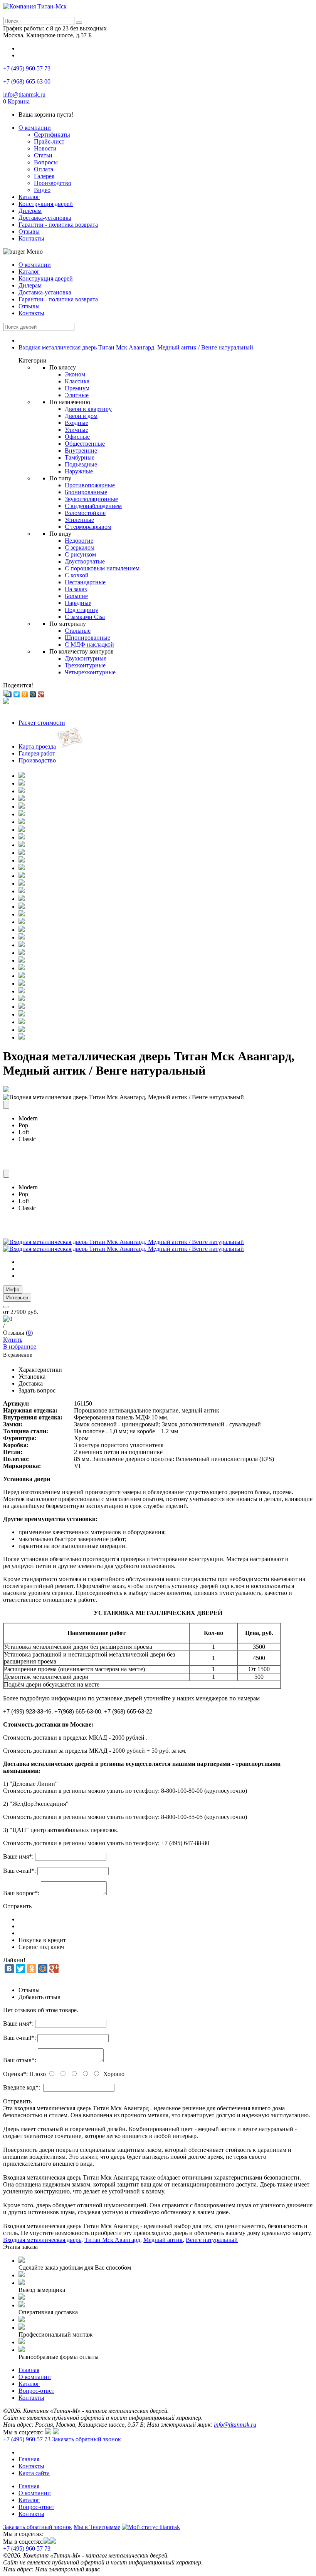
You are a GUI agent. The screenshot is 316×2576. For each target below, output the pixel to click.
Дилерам (30, 211)
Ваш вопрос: (21, 1893)
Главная (29, 2370)
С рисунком (80, 554)
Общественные (85, 444)
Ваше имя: (18, 1856)
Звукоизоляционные (91, 499)
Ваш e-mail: (19, 1871)
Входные (76, 423)
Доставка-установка (45, 218)
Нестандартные (85, 582)
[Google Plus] (41, 694)
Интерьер (17, 1298)
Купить (13, 1340)
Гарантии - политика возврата (58, 225)
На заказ (76, 589)
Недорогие (79, 541)
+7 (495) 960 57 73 (27, 68)
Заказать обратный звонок (87, 2439)
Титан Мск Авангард (112, 2240)
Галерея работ (37, 753)
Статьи (43, 155)
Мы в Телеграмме (97, 2527)
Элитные (77, 395)
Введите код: (22, 2087)
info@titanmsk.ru (235, 2425)
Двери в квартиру (88, 409)
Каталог (29, 197)
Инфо (13, 1290)
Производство (53, 183)
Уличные (76, 430)
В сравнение (18, 1355)
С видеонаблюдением (93, 506)
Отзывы (29, 232)
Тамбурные (80, 457)
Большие (76, 596)
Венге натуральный (212, 2240)
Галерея (44, 176)
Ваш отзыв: (20, 2060)
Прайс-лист (49, 141)
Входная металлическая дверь (42, 2240)
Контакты (31, 238)
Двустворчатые (85, 561)
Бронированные (86, 492)
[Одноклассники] (25, 694)
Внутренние (81, 451)
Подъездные (81, 464)
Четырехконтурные (90, 672)
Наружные (79, 471)
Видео (42, 190)
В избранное (20, 1347)
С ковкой (77, 575)
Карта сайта (34, 2473)
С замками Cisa (85, 617)
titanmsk (169, 2527)
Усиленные (79, 520)
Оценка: (15, 2074)
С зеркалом (80, 547)
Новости (45, 148)
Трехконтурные (85, 665)
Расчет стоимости (42, 723)
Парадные (78, 603)
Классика (77, 381)
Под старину (82, 610)
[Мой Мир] (33, 694)
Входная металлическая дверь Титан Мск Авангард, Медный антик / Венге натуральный (136, 347)
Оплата (44, 169)
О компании (35, 128)
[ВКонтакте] (9, 1969)
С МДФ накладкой (89, 644)
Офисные (77, 437)
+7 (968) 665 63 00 (27, 81)
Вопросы (46, 162)
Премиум (77, 388)
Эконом (75, 374)
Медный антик (163, 2240)
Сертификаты (52, 135)
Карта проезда (37, 746)
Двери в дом (81, 416)
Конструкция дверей (46, 204)
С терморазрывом (88, 527)
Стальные (78, 631)
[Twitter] (17, 694)
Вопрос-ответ (36, 2391)
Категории (33, 360)
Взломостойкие (85, 513)
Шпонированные (87, 638)
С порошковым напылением (102, 568)
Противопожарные (90, 485)
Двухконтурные (86, 658)
